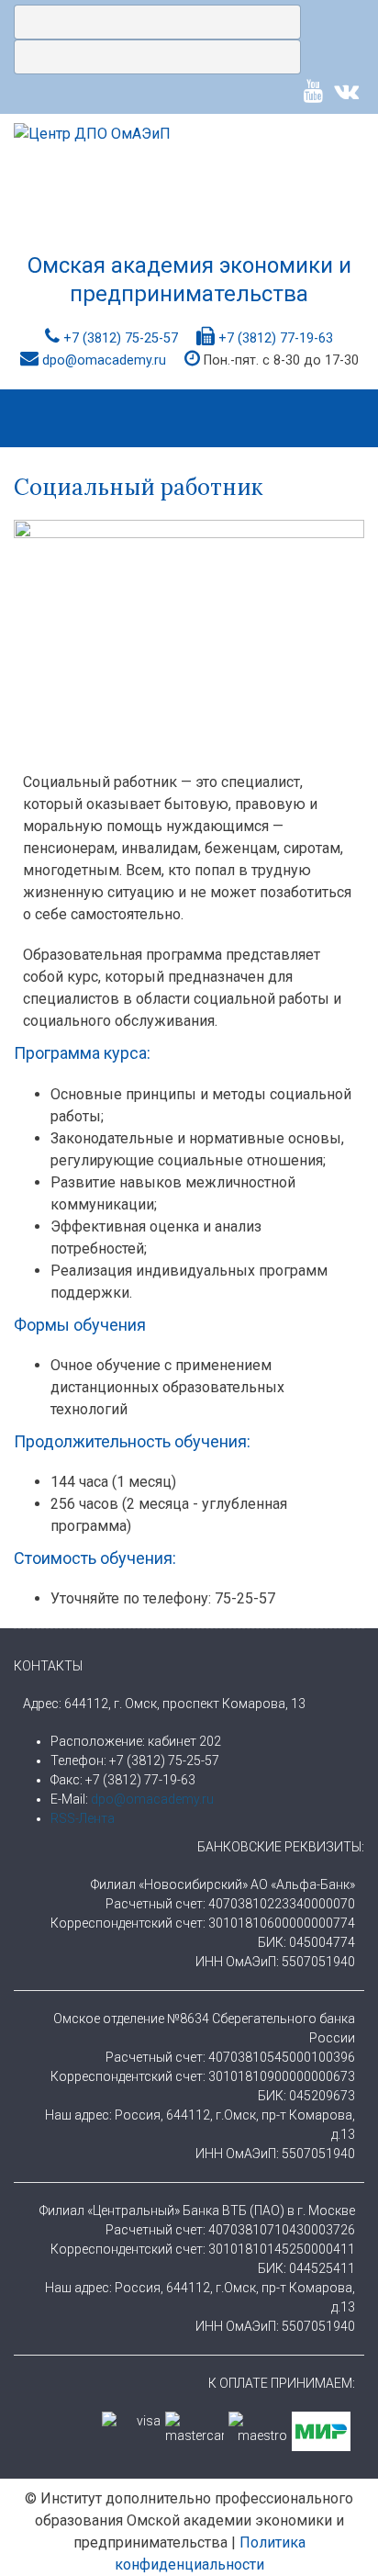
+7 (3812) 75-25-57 (121, 338)
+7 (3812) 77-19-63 (276, 338)
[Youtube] (313, 91)
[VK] (346, 91)
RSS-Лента (83, 1818)
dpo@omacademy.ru (104, 360)
